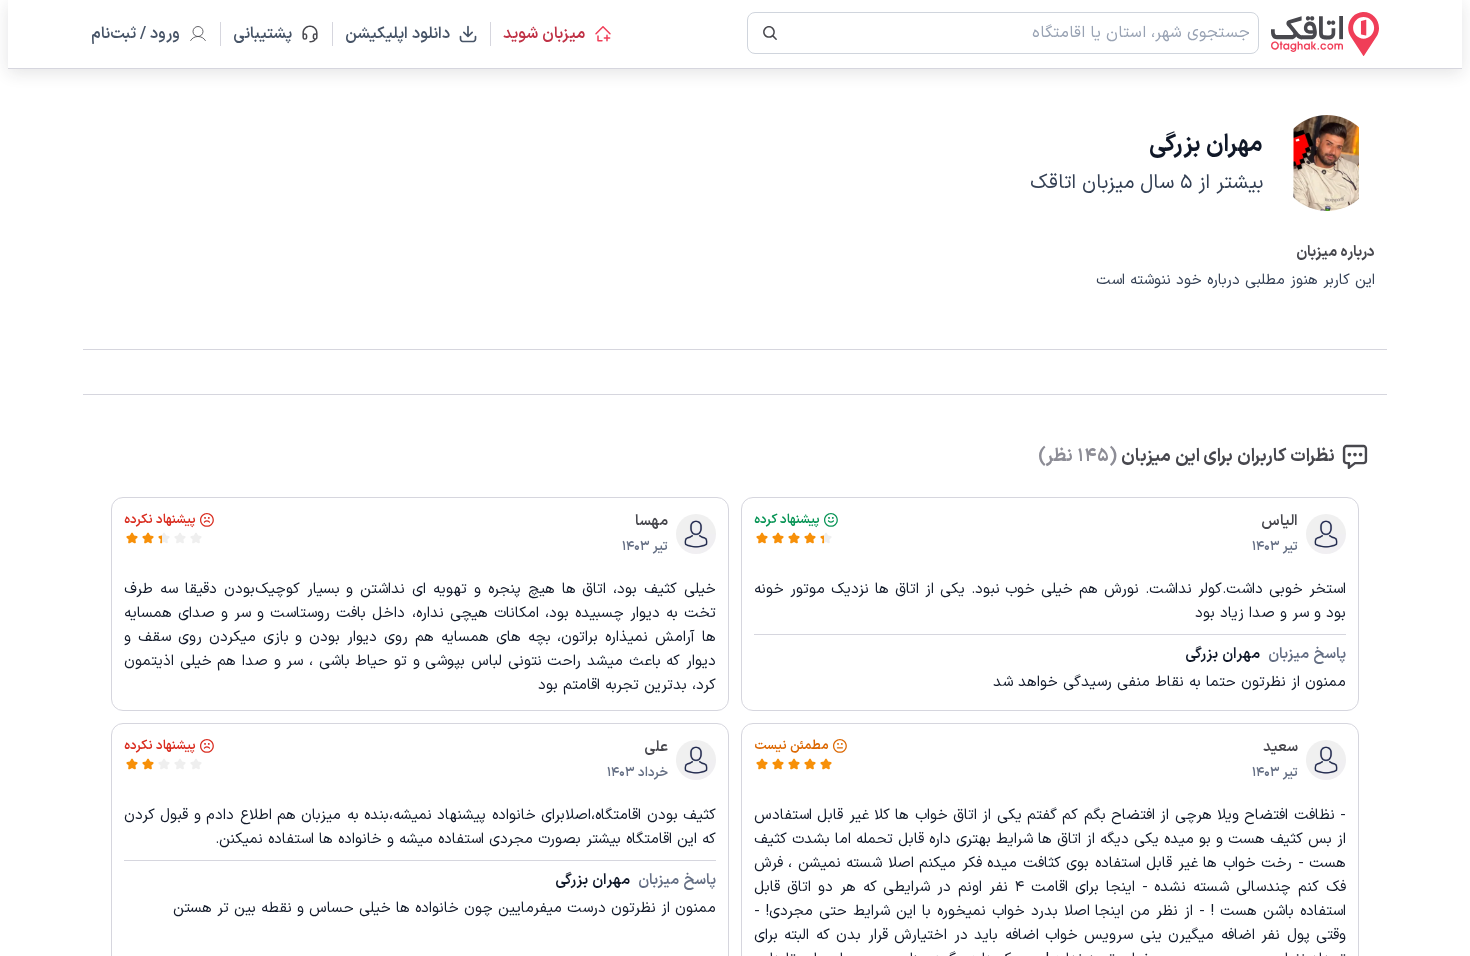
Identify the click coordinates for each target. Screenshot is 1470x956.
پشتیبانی (271, 34)
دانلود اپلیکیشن (397, 34)
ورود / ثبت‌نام (135, 34)
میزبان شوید (544, 34)
